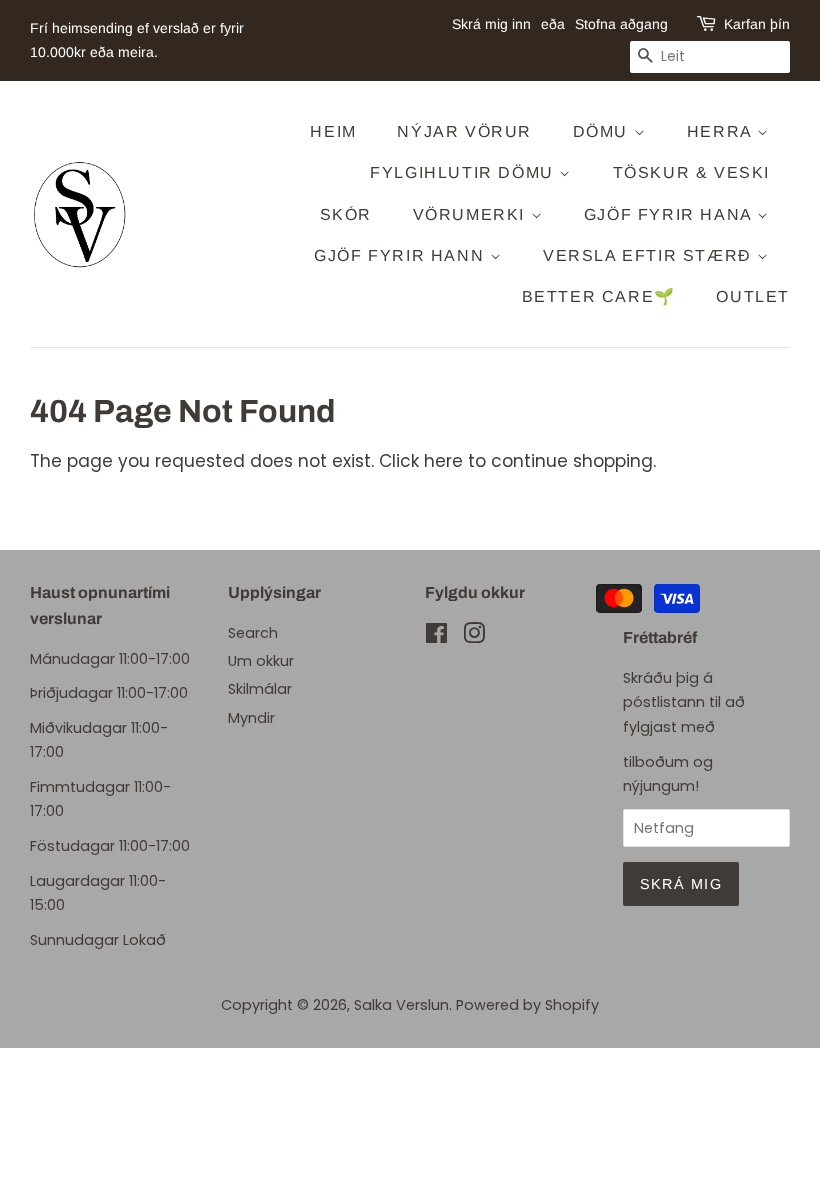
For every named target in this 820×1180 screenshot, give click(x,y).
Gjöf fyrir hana (671, 214)
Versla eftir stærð (650, 255)
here (443, 461)
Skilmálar (260, 689)
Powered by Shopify (527, 1005)
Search (253, 633)
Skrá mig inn (491, 24)
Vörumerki (472, 214)
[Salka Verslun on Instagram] (474, 637)
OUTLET (753, 296)
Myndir (251, 718)
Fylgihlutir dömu (464, 172)
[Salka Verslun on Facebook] (436, 637)
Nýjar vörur (464, 131)
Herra (722, 131)
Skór (346, 214)
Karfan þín (757, 24)
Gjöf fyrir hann (402, 255)
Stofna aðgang (621, 24)
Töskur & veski (691, 172)
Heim (333, 131)
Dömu (603, 131)
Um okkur (261, 661)
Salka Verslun (401, 1005)
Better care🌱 (599, 296)
